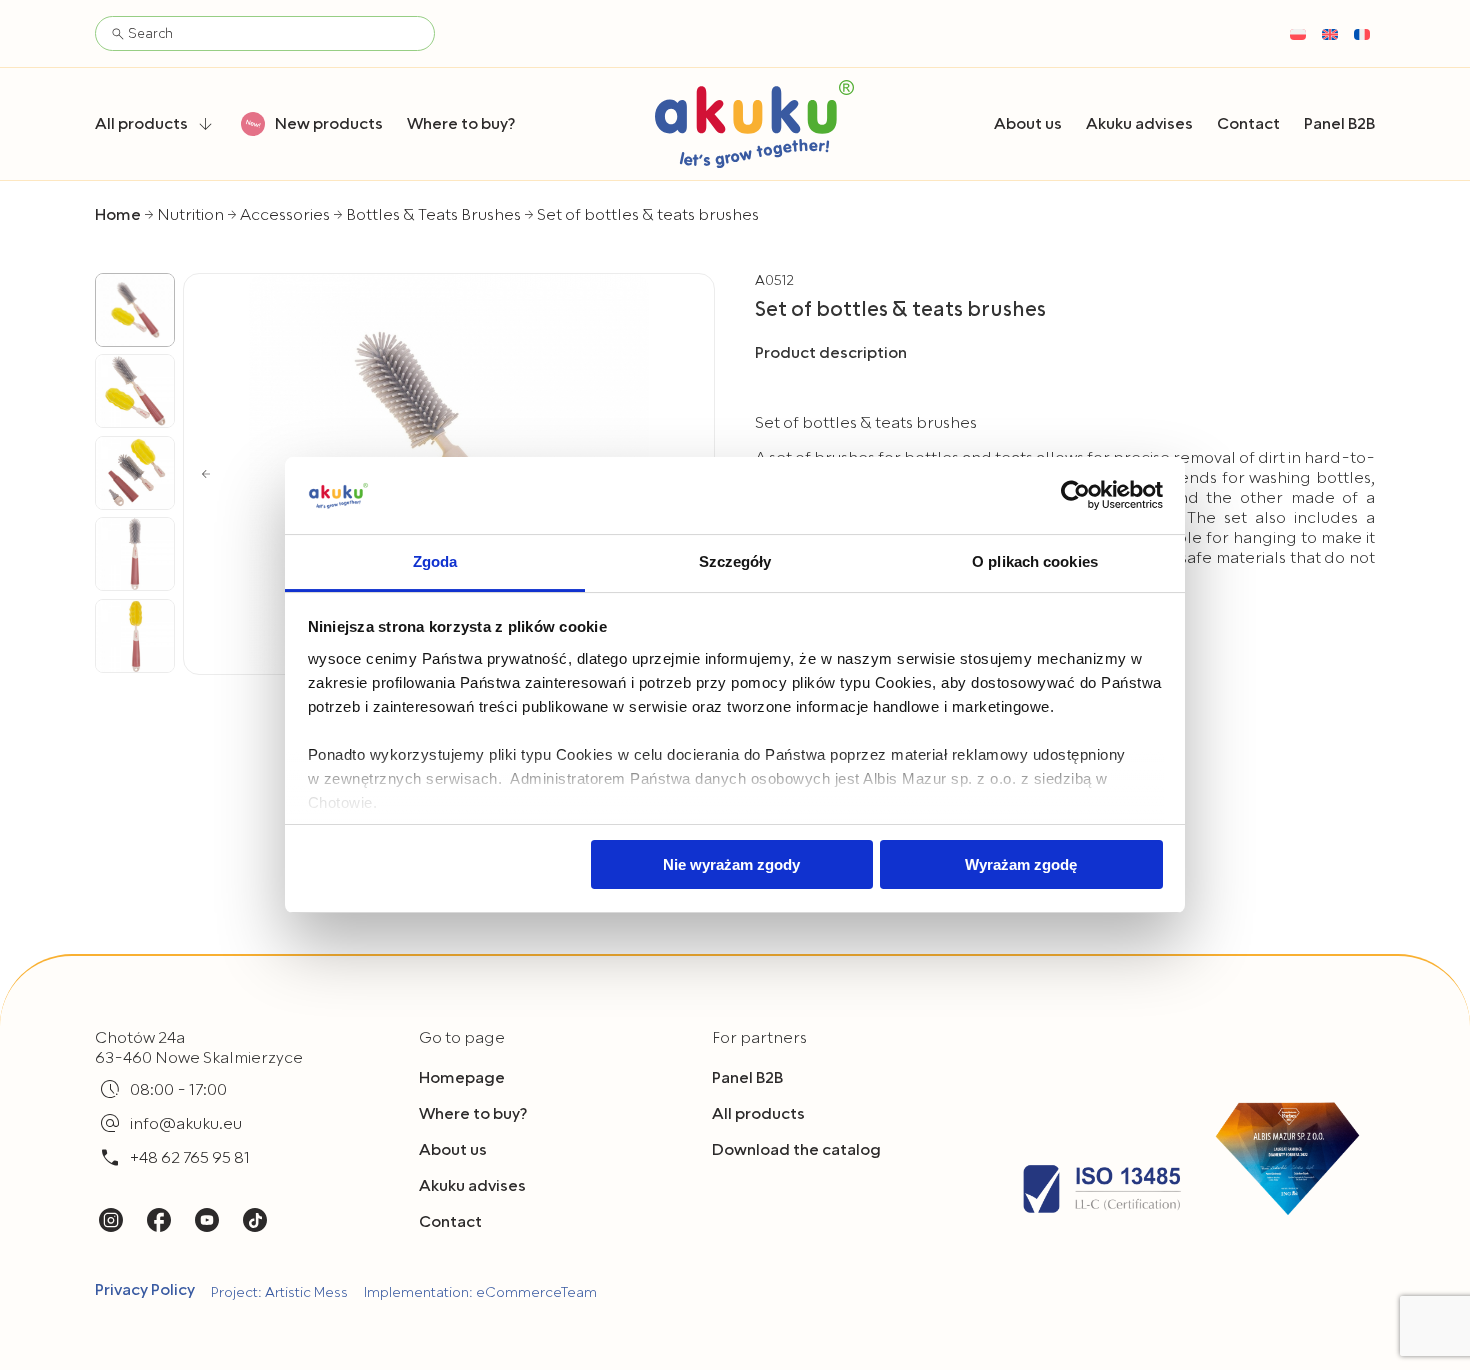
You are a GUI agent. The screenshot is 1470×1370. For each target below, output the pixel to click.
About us (453, 1150)
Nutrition (190, 215)
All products (758, 1114)
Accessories (285, 215)
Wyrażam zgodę (1021, 864)
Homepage (462, 1078)
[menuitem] (1298, 34)
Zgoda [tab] (435, 561)
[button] (206, 474)
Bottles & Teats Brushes (433, 215)
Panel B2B (747, 1078)
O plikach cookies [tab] (1035, 561)
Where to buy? (473, 1114)
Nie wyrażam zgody (731, 864)
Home (118, 215)
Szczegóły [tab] (735, 561)
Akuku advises (472, 1186)
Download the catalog (796, 1150)
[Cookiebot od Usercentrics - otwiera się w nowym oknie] (1075, 495)
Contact (450, 1222)
